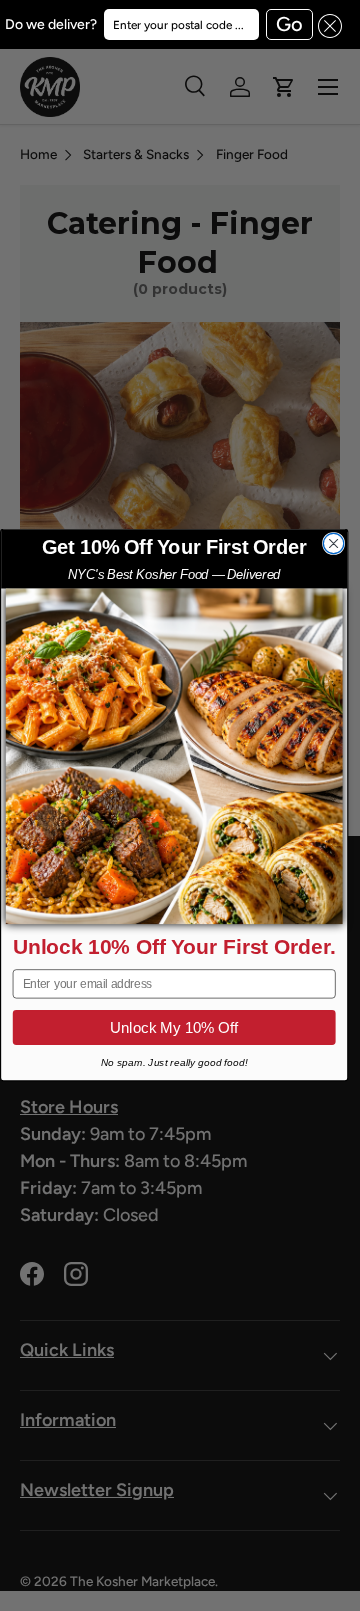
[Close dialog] (333, 544)
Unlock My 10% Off (174, 1027)
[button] (328, 24)
